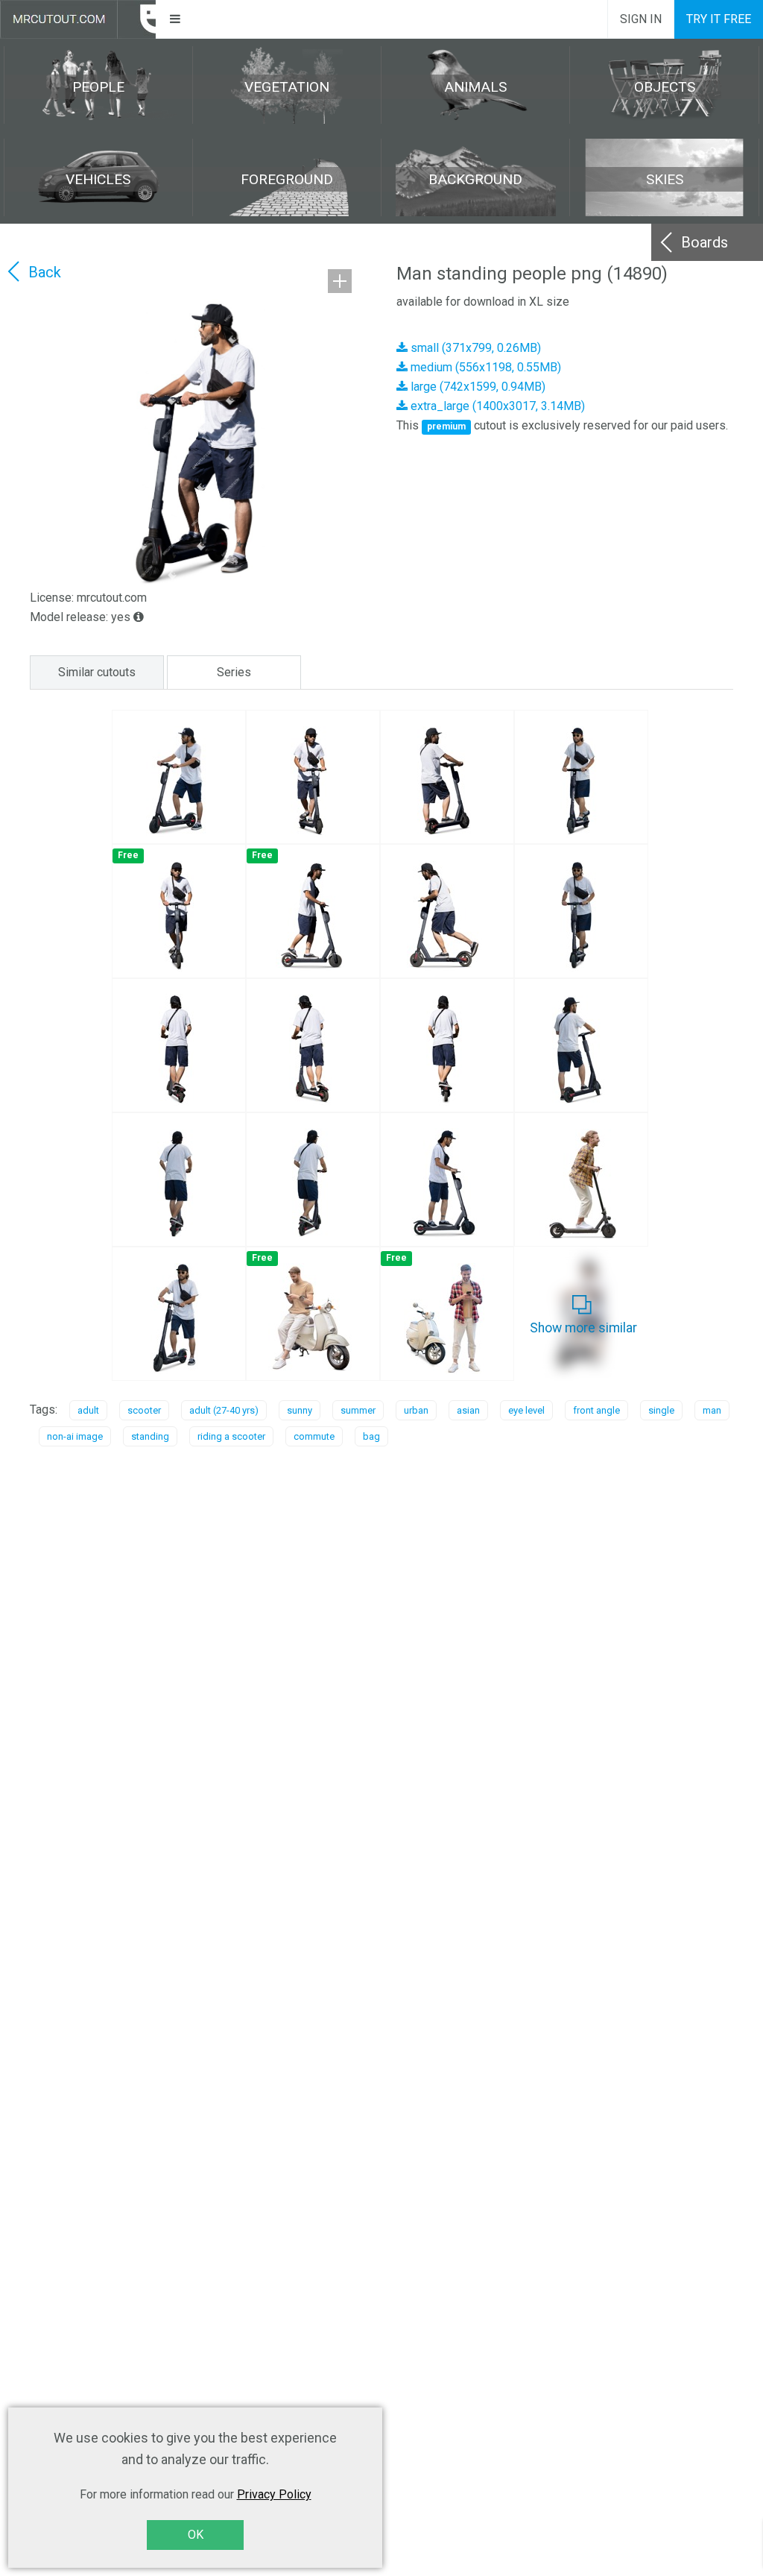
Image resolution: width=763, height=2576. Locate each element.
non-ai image (75, 1436)
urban (416, 1410)
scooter (144, 1410)
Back (45, 272)
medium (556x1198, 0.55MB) (484, 367)
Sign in (641, 19)
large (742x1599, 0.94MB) (477, 387)
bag (371, 1436)
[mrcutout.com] (78, 19)
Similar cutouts (97, 672)
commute (314, 1436)
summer (358, 1410)
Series (234, 672)
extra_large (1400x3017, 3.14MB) (496, 406)
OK (196, 2535)
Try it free (719, 19)
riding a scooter (231, 1436)
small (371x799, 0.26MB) (474, 348)
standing (150, 1436)
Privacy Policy (274, 2494)
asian (468, 1410)
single (661, 1410)
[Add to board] (340, 281)
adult (88, 1410)
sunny (300, 1410)
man (712, 1410)
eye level (526, 1410)
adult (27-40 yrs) (224, 1410)
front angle (596, 1410)
